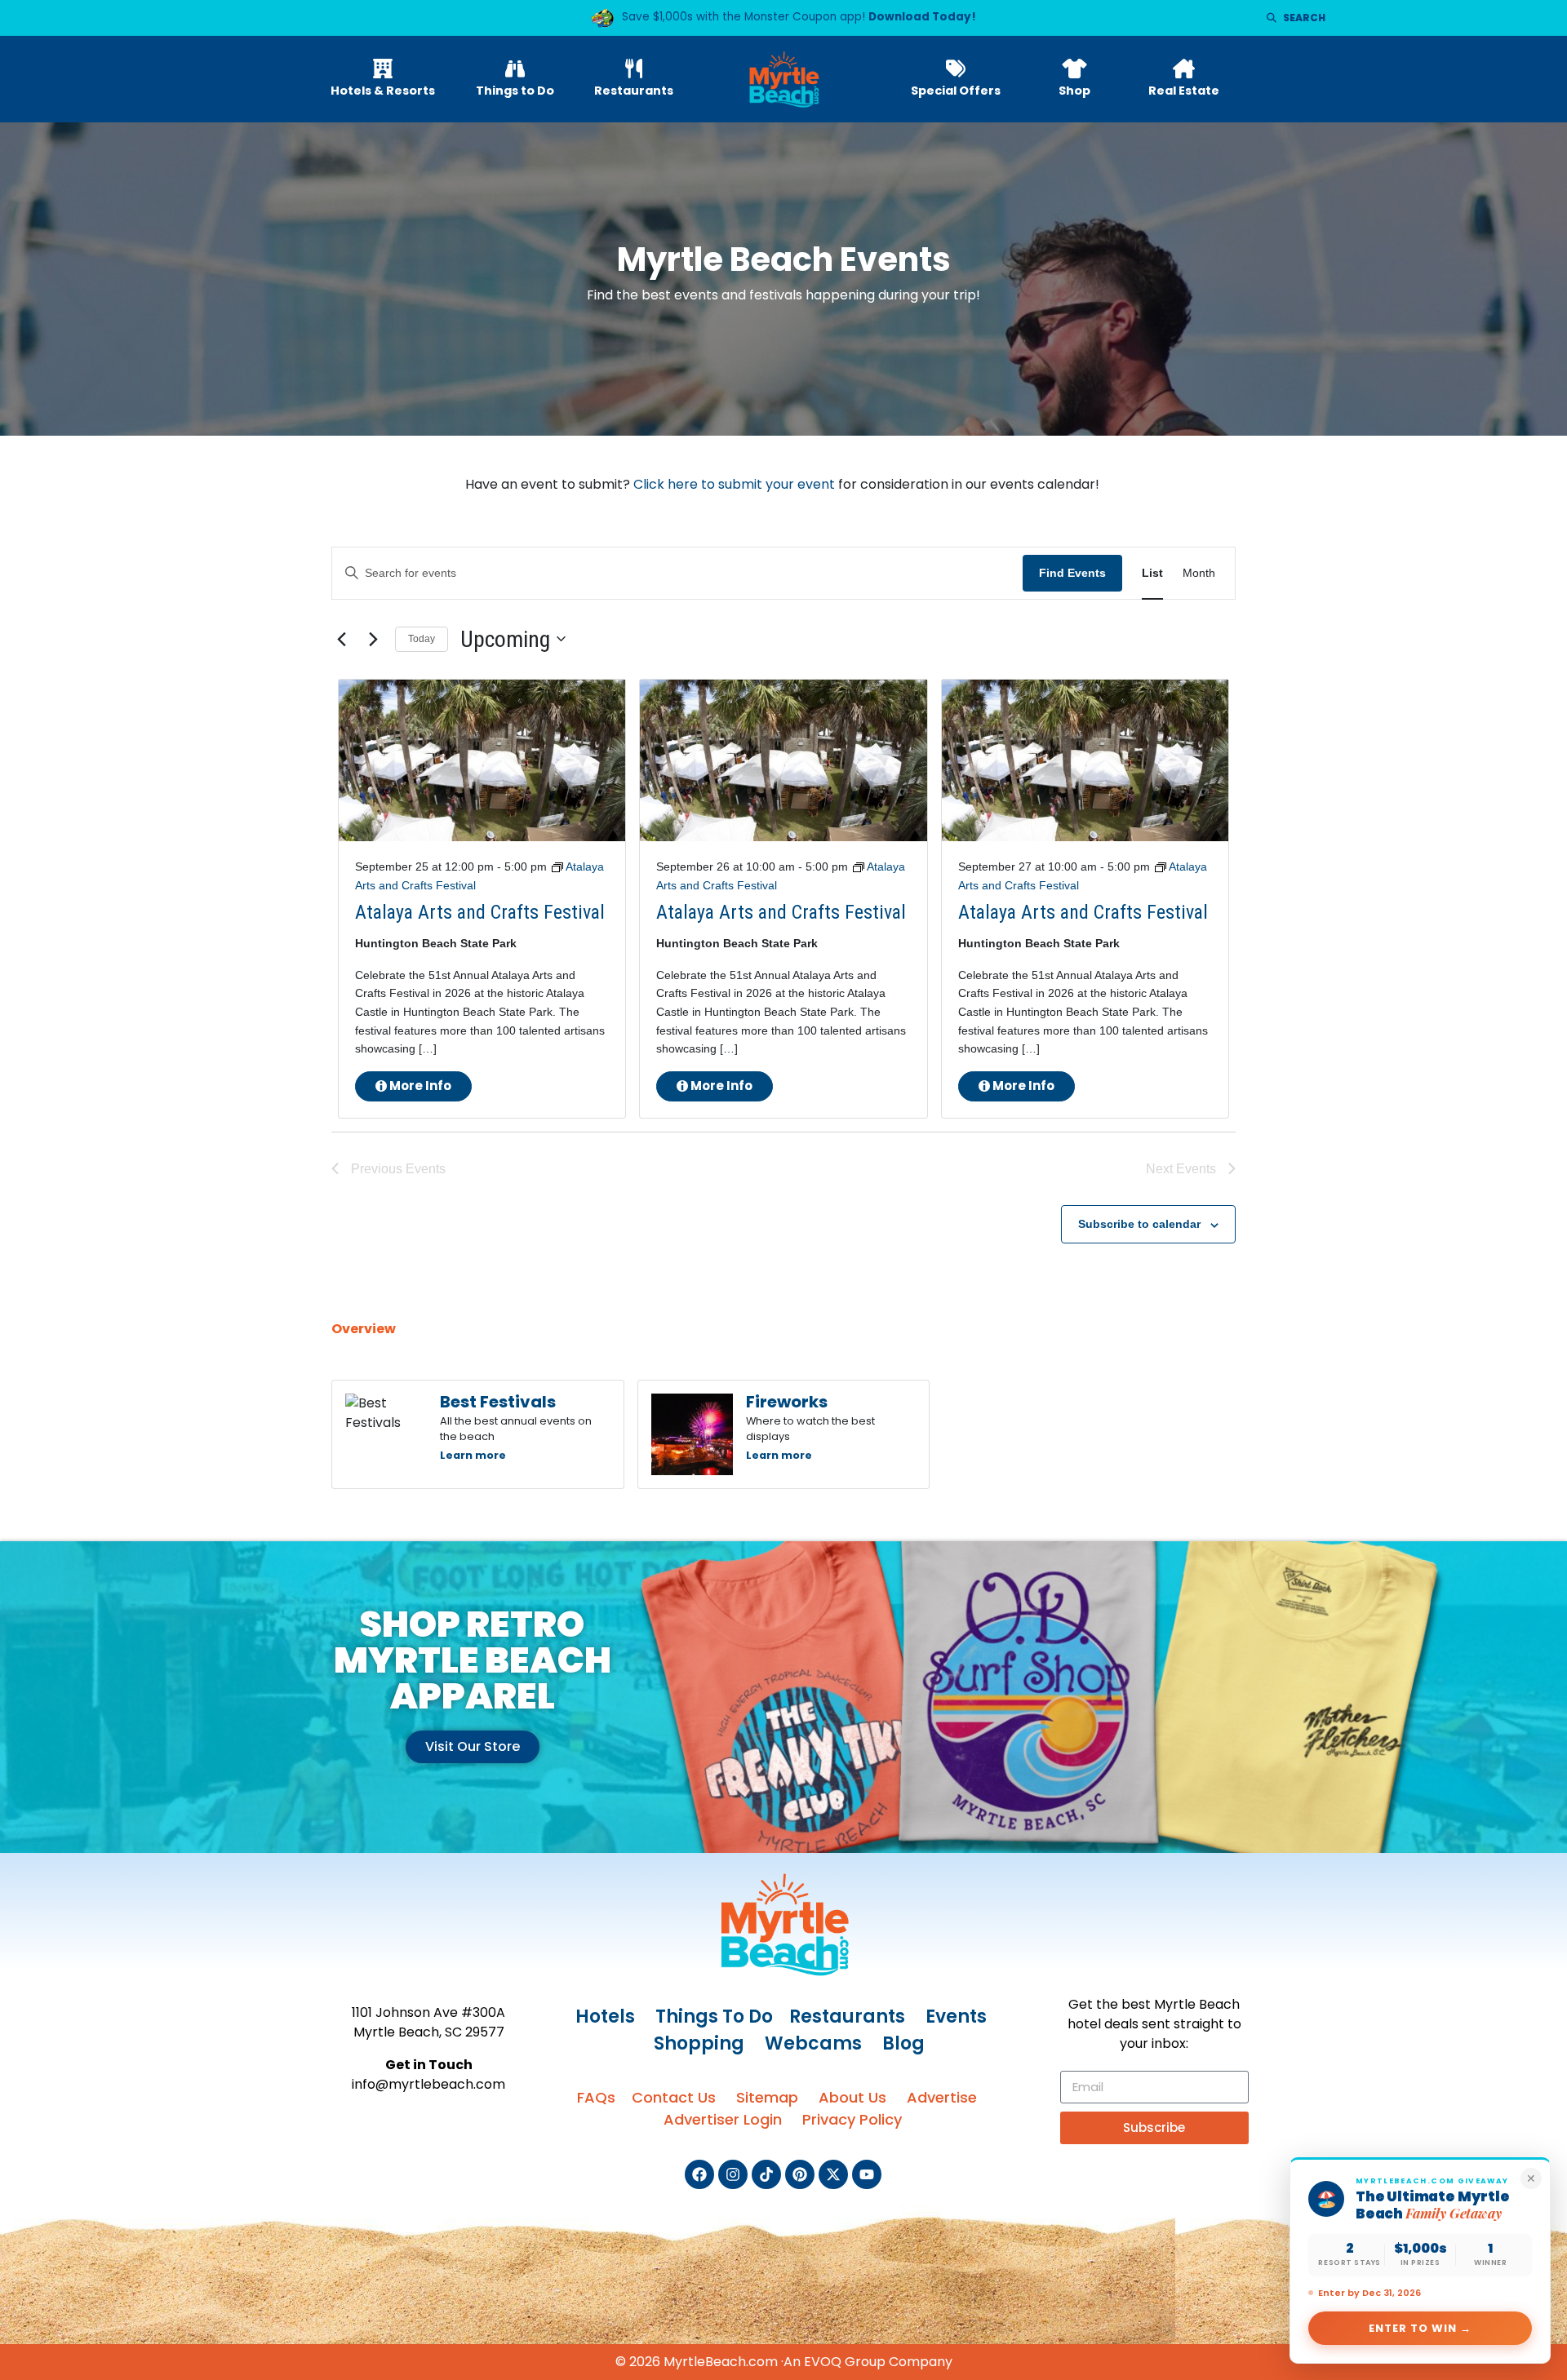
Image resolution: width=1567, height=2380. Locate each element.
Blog (903, 2043)
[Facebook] (699, 2174)
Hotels (605, 2017)
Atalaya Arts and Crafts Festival (480, 912)
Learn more (473, 1455)
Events (956, 2017)
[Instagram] (733, 2174)
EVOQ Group (845, 2362)
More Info (419, 1086)
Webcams (813, 2043)
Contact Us (674, 2097)
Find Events (1072, 573)
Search (1304, 18)
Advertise (942, 2097)
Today (422, 639)
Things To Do (714, 2017)
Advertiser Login (723, 2119)
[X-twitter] (833, 2174)
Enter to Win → (1421, 2328)
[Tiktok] (766, 2174)
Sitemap (767, 2097)
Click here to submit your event (734, 484)
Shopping (699, 2043)
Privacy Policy (852, 2119)
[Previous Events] (341, 639)
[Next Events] (373, 639)
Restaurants (847, 2017)
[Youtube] (867, 2174)
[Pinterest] (800, 2174)
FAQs (596, 2097)
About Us (852, 2097)
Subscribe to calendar (1139, 1224)
